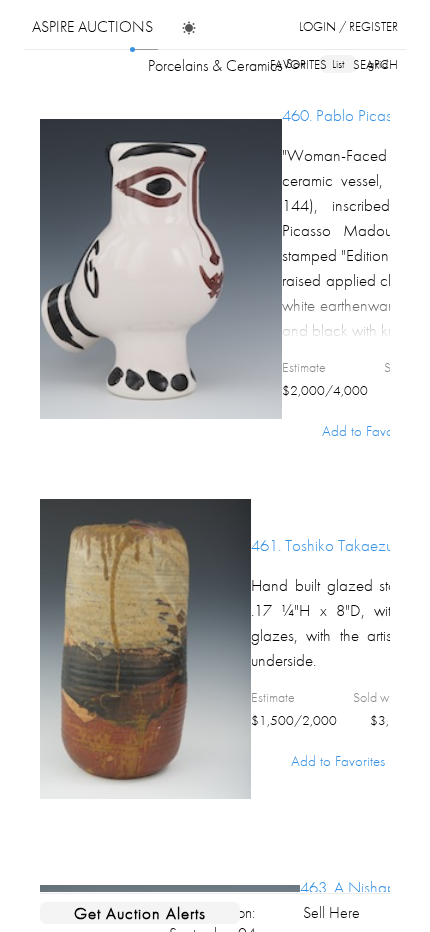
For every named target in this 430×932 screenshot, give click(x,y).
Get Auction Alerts (140, 913)
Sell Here (331, 912)
